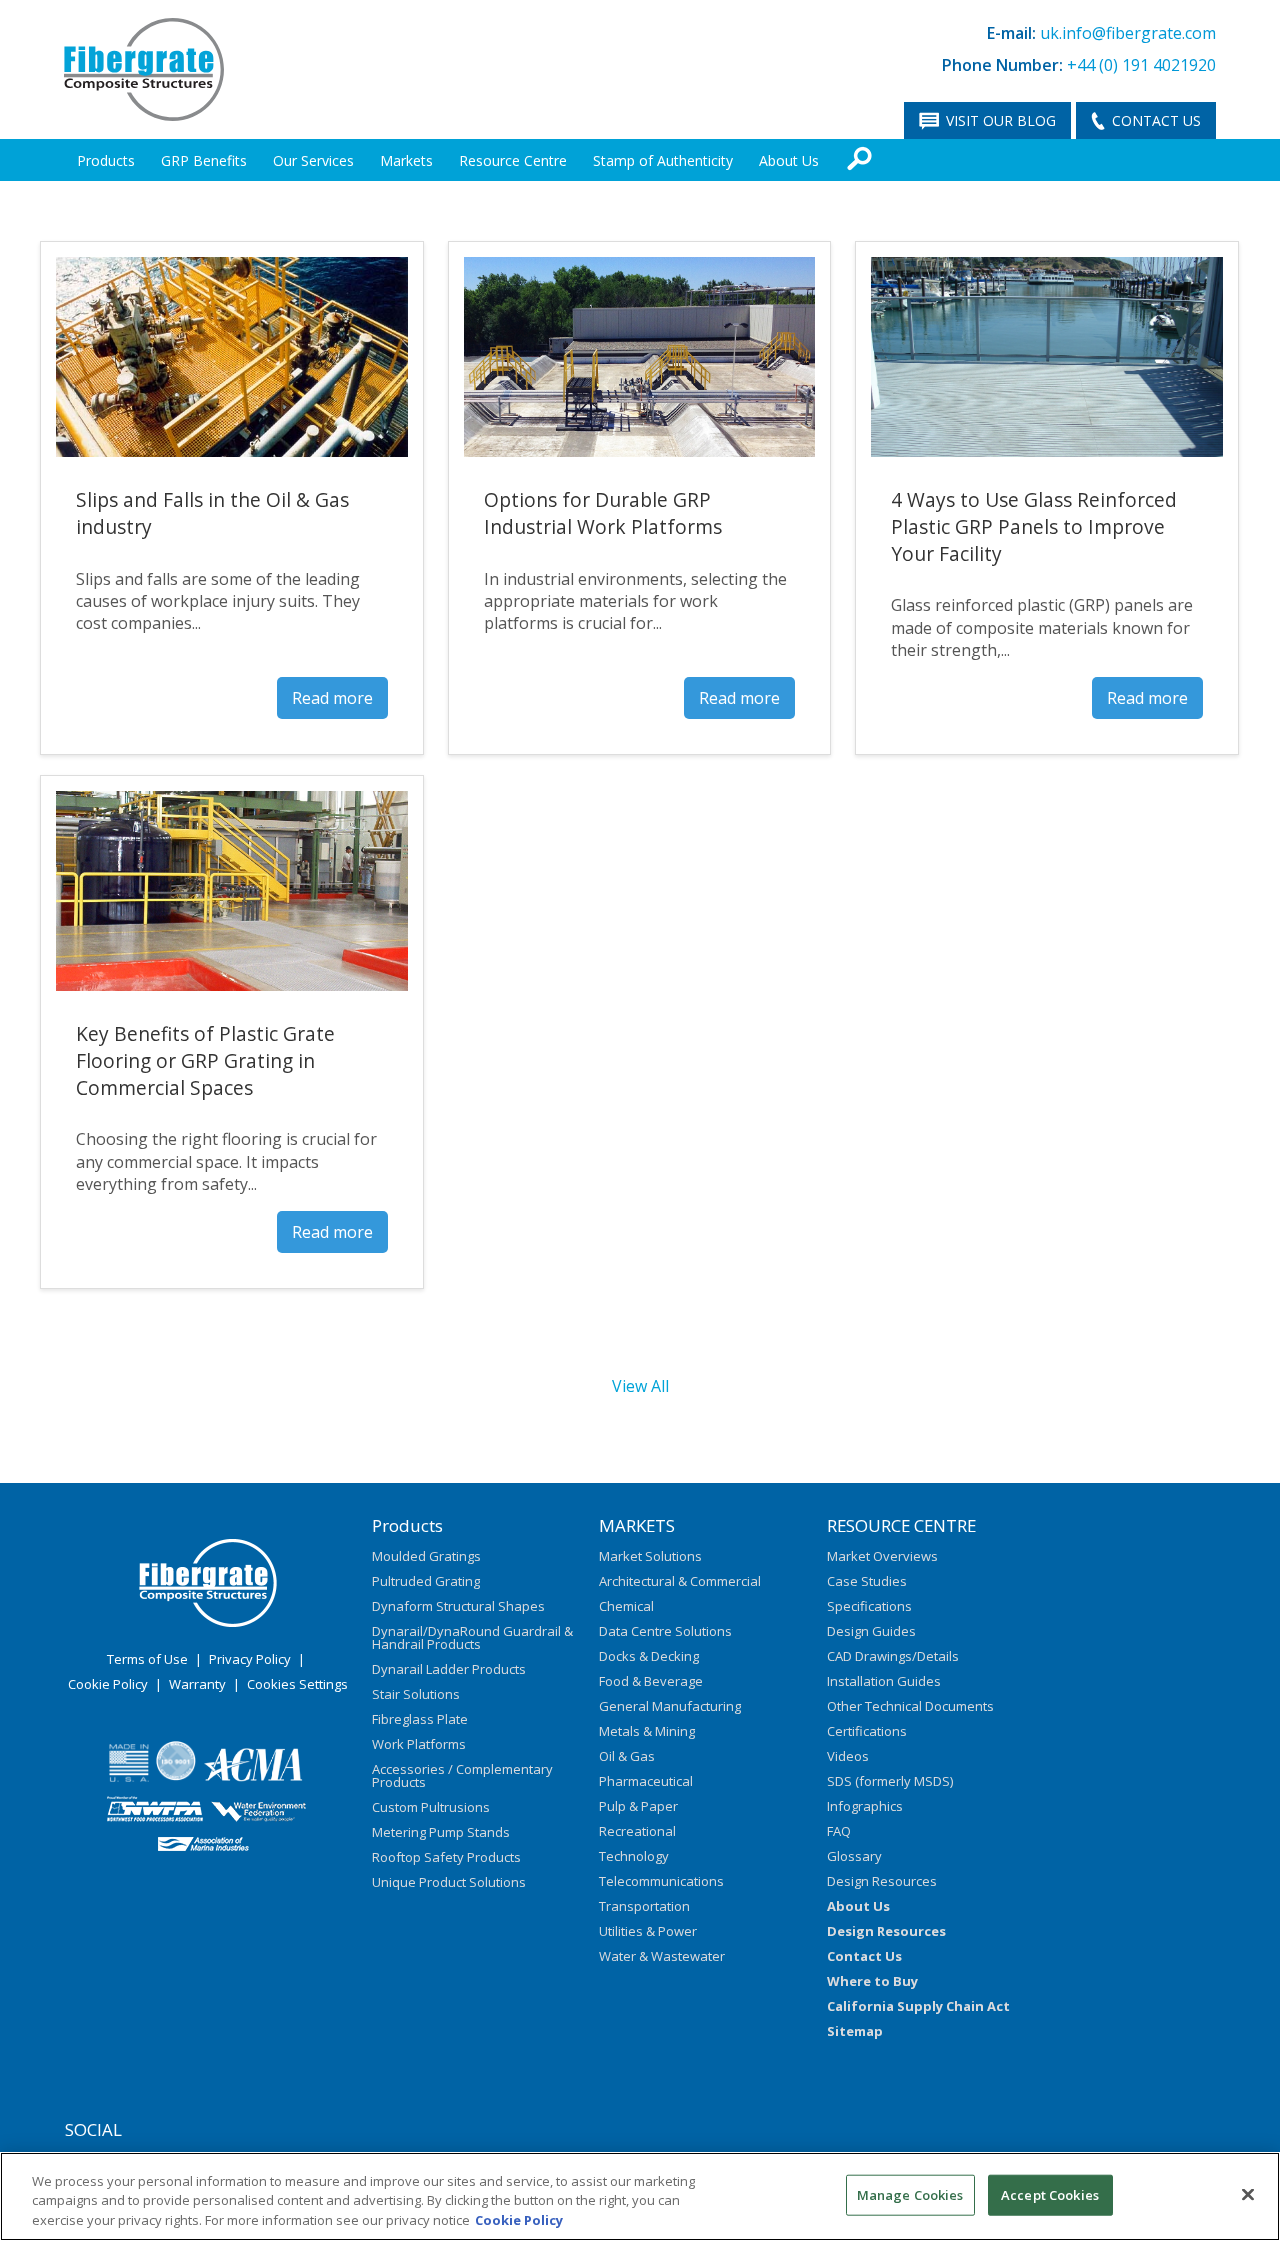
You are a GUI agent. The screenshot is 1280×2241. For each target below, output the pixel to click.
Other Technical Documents (910, 1706)
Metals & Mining (647, 1731)
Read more (332, 698)
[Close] (1248, 2194)
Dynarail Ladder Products (449, 1669)
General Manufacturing (670, 1706)
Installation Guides (884, 1681)
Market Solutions (650, 1556)
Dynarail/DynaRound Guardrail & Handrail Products (472, 1637)
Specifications (869, 1606)
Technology (634, 1856)
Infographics (865, 1806)
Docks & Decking (649, 1656)
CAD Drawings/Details (893, 1656)
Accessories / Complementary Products (462, 1775)
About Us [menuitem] (789, 160)
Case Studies (867, 1581)
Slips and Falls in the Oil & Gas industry (212, 513)
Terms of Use (147, 1659)
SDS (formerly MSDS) (890, 1781)
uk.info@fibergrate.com (1128, 33)
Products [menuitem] (106, 160)
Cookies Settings (297, 1684)
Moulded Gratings (426, 1556)
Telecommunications (661, 1881)
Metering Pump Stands (441, 1832)
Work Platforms (419, 1744)
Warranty (197, 1684)
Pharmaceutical (646, 1781)
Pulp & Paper (638, 1806)
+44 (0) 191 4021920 (1141, 65)
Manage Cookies (910, 2194)
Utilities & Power (648, 1931)
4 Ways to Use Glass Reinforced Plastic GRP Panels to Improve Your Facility (1034, 526)
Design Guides (871, 1631)
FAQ (839, 1831)
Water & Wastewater (662, 1956)
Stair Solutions (416, 1694)
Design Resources (882, 1881)
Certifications (867, 1731)
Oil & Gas (627, 1756)
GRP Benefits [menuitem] (204, 160)
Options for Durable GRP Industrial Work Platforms (603, 513)
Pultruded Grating (426, 1581)
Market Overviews (882, 1556)
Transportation (644, 1906)
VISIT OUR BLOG (1001, 120)
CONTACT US (1156, 120)
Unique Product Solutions (449, 1882)
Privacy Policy (250, 1659)
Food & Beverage (651, 1681)
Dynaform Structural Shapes (458, 1606)
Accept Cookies (1050, 2194)
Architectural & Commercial (680, 1581)
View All (640, 1386)
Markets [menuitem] (406, 160)
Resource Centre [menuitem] (513, 160)
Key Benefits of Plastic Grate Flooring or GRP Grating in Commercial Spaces (205, 1060)
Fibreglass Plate (420, 1719)
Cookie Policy (108, 1684)
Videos (848, 1756)
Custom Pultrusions (431, 1807)
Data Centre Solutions (665, 1631)
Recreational (637, 1831)
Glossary (854, 1856)
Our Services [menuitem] (313, 160)
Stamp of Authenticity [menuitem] (663, 160)
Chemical (626, 1606)
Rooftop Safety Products (446, 1857)
